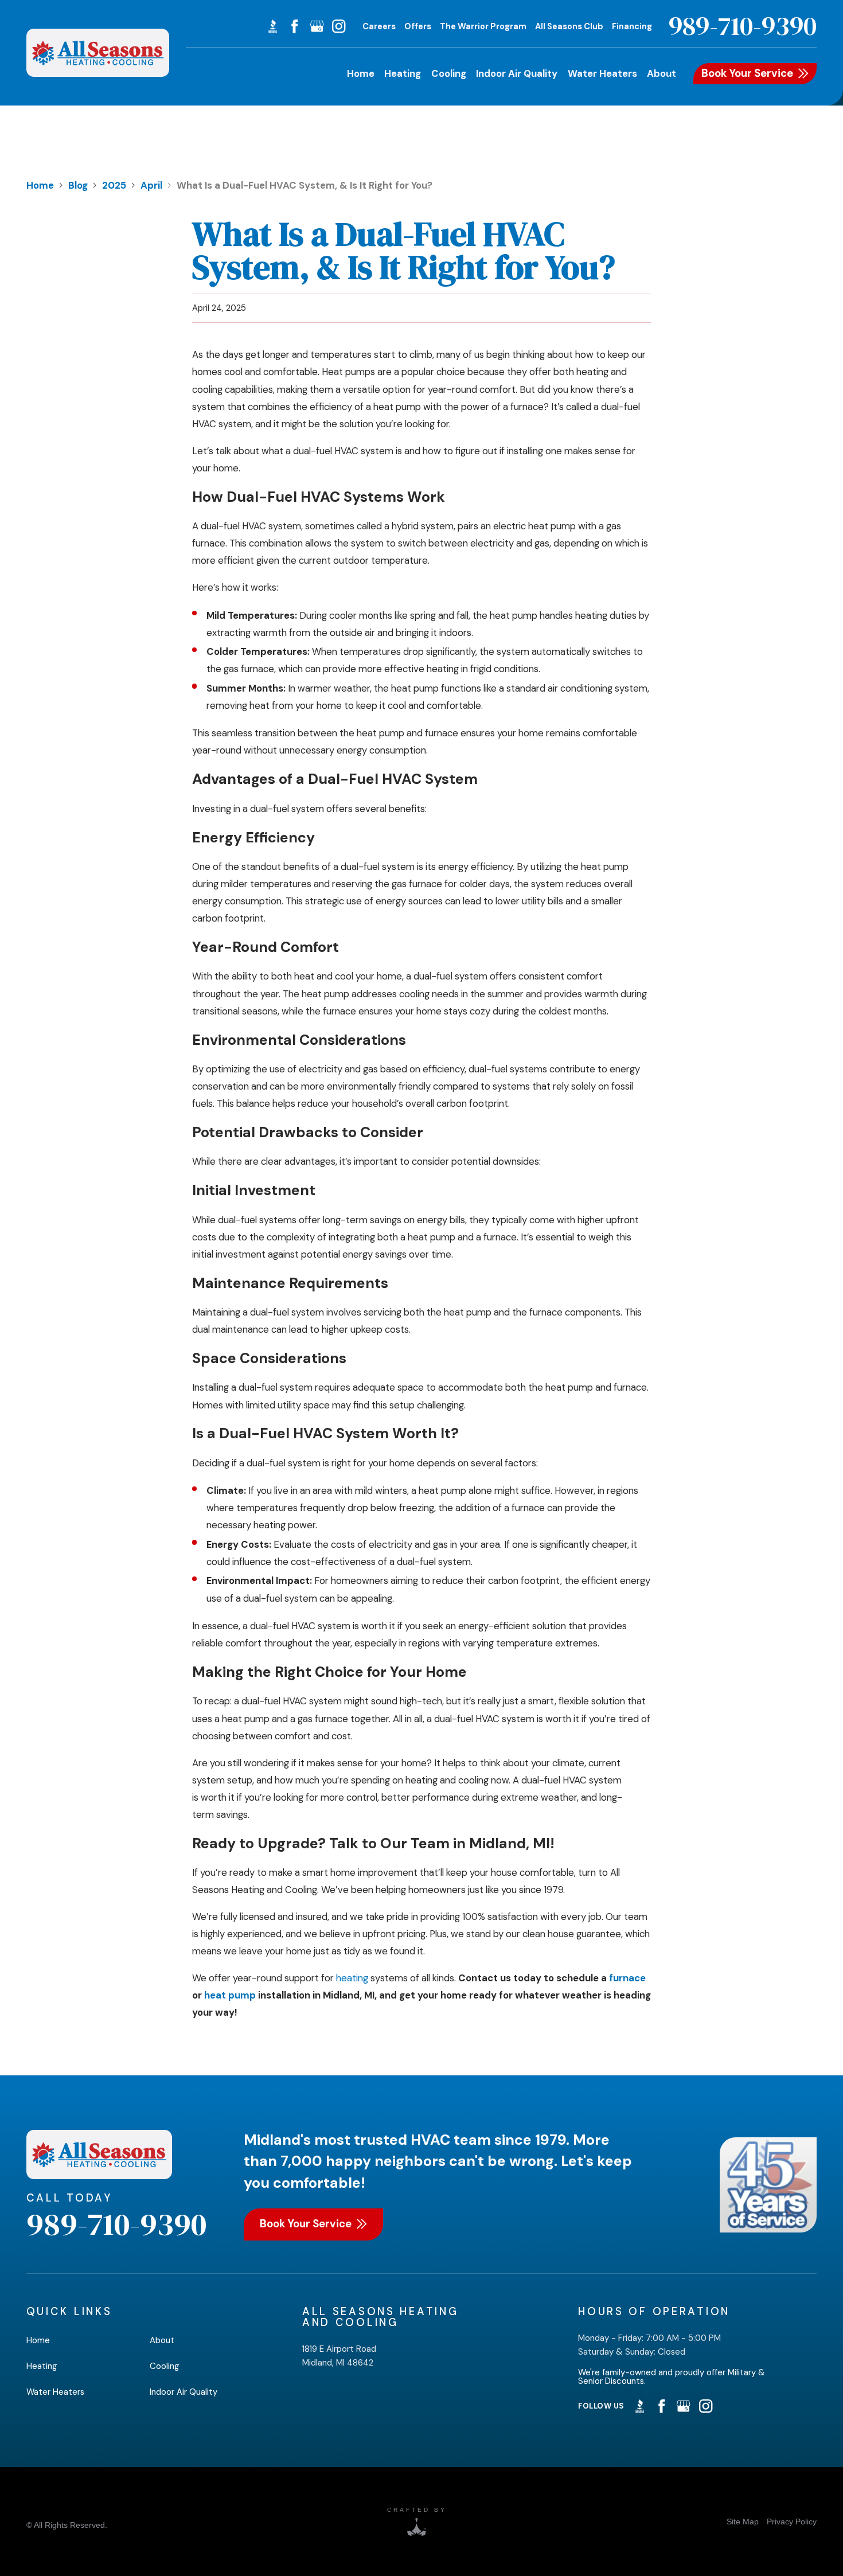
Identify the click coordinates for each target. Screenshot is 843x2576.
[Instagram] (339, 26)
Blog (78, 185)
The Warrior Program (483, 26)
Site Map (743, 2522)
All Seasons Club (569, 26)
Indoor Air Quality (184, 2392)
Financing (632, 26)
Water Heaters (55, 2392)
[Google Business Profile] (317, 26)
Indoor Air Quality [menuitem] (517, 73)
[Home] (98, 53)
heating (352, 1978)
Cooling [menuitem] (449, 73)
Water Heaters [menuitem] (602, 73)
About (162, 2340)
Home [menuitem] (361, 73)
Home (40, 185)
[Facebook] (294, 26)
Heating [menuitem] (403, 73)
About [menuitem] (661, 73)
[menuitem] (743, 2522)
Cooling (165, 2366)
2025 (114, 185)
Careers (379, 26)
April (151, 185)
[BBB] (273, 26)
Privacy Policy (792, 2522)
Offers (418, 26)
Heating (42, 2366)
